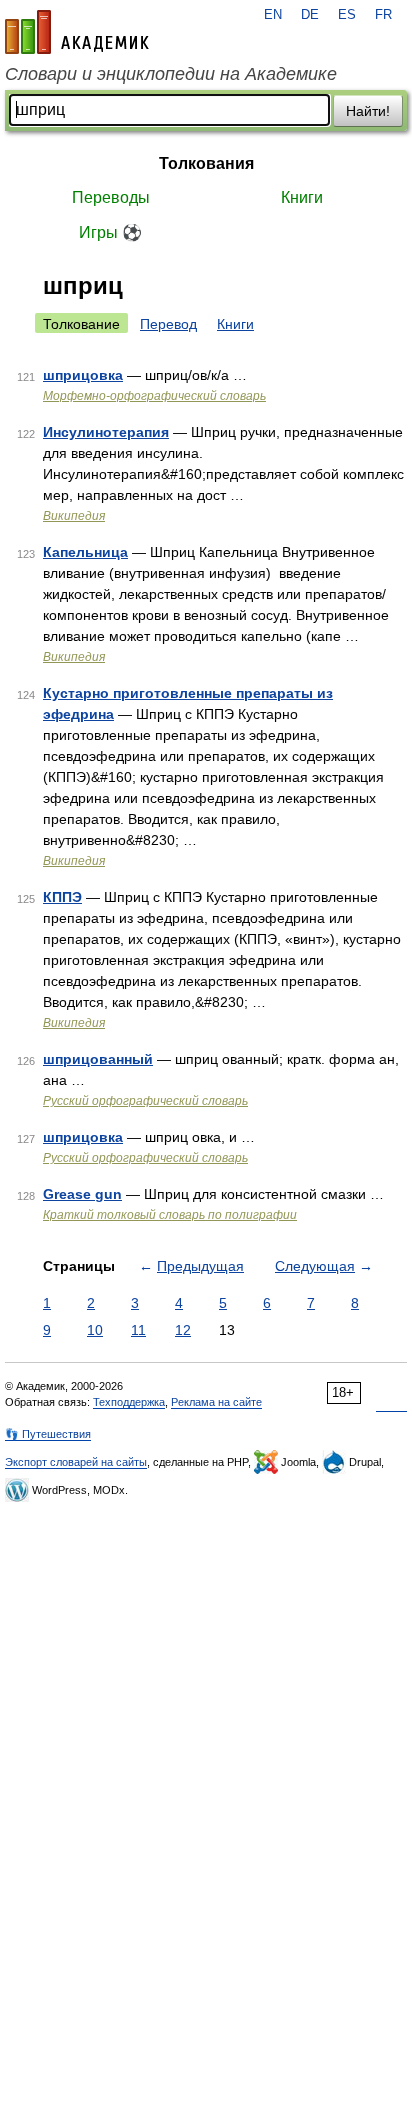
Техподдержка (129, 1402)
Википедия (74, 516)
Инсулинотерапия (106, 432)
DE (310, 15)
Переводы (111, 197)
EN (273, 15)
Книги (302, 197)
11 (138, 1330)
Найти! (368, 111)
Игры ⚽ (110, 232)
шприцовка (83, 375)
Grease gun (82, 1194)
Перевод (168, 324)
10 (95, 1330)
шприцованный (98, 1059)
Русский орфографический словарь (145, 1101)
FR (383, 15)
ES (347, 15)
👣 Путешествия (48, 1434)
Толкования (206, 163)
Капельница (85, 552)
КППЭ (62, 897)
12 (183, 1330)
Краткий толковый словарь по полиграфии (170, 1215)
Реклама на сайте (216, 1402)
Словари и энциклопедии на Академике (171, 74)
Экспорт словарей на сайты (76, 1462)
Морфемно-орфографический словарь (154, 396)
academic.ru (77, 32)
